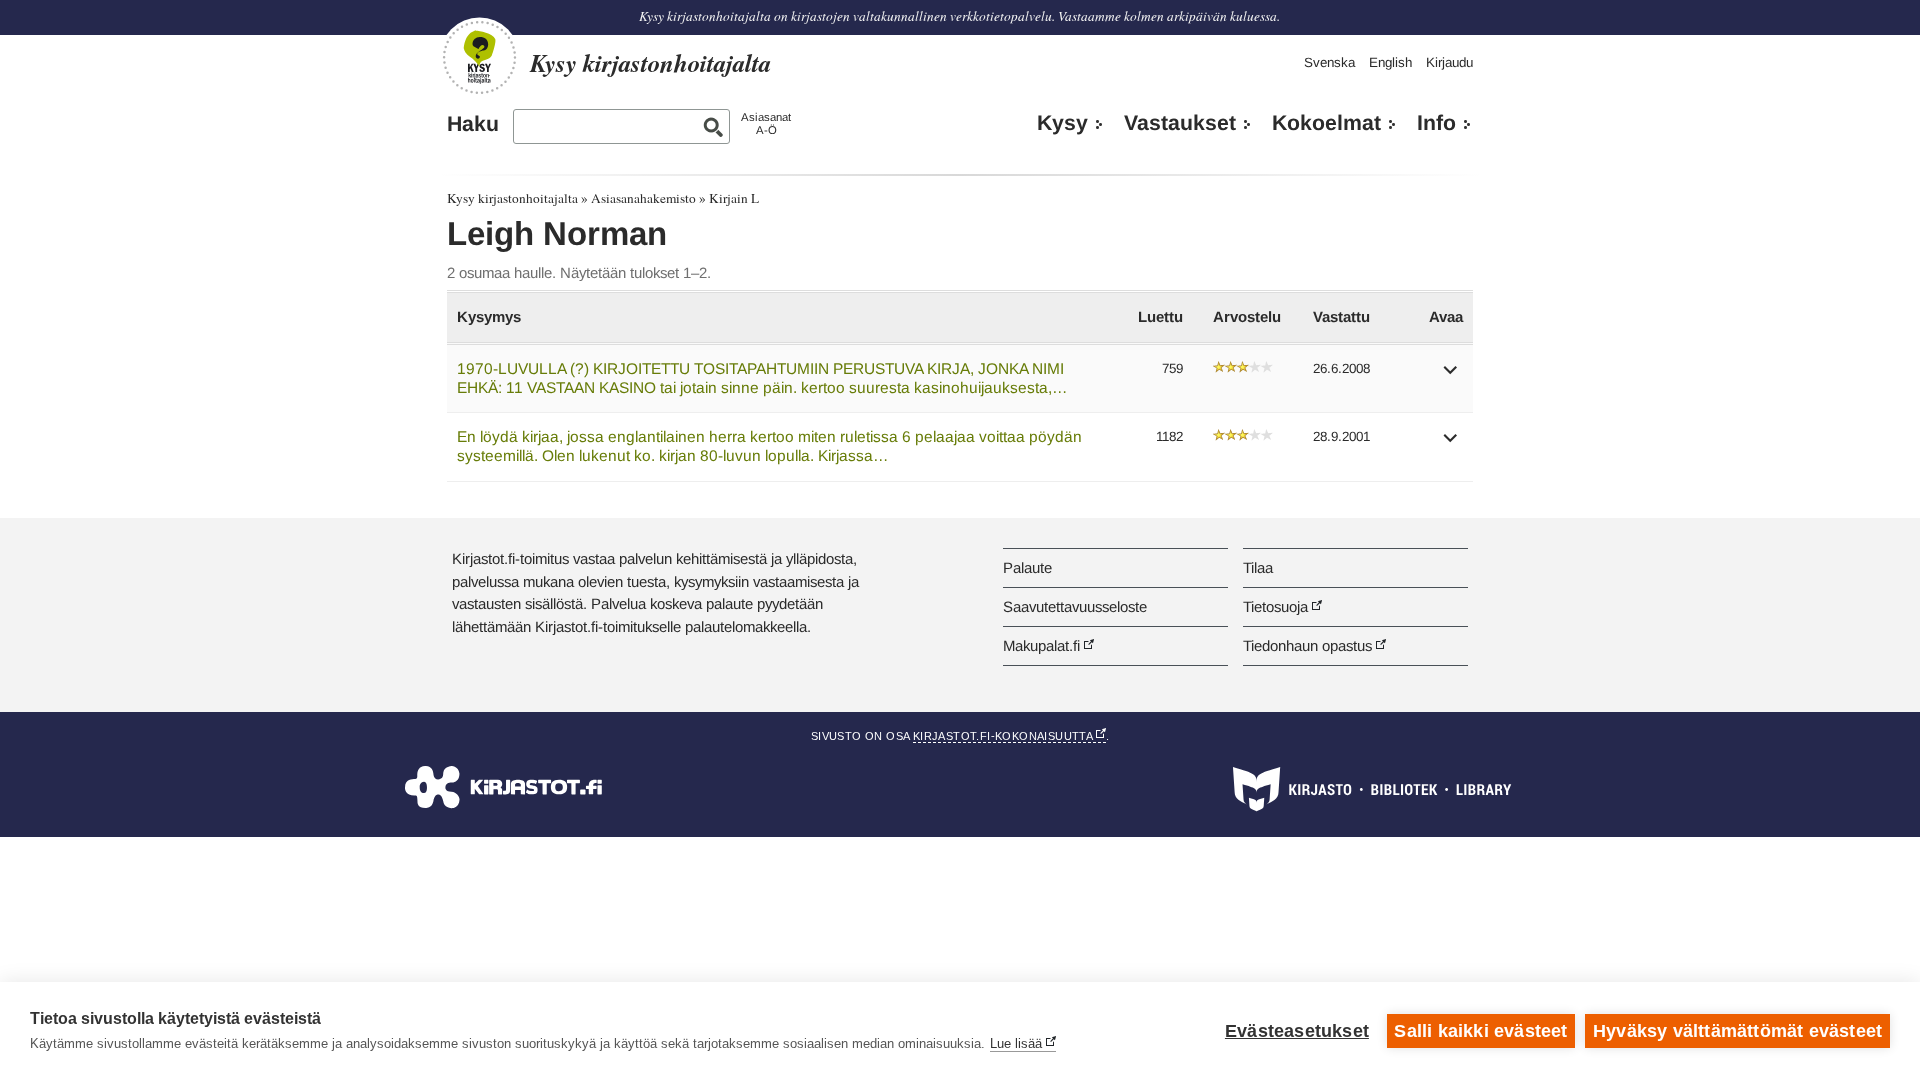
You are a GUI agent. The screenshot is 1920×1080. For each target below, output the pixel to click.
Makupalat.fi (1041, 645)
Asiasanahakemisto (643, 198)
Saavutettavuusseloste (1075, 606)
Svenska (1329, 62)
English (1390, 62)
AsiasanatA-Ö (766, 123)
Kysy (1062, 123)
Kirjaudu (1449, 62)
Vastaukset (1180, 123)
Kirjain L (734, 198)
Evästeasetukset (1297, 1031)
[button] (1451, 376)
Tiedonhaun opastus (1307, 645)
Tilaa (1258, 567)
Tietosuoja (1275, 606)
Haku (473, 124)
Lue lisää (1016, 1043)
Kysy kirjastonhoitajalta (512, 198)
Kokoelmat (1326, 123)
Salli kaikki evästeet (1480, 1031)
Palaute (1027, 567)
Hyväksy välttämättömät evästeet (1737, 1031)
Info (1436, 123)
